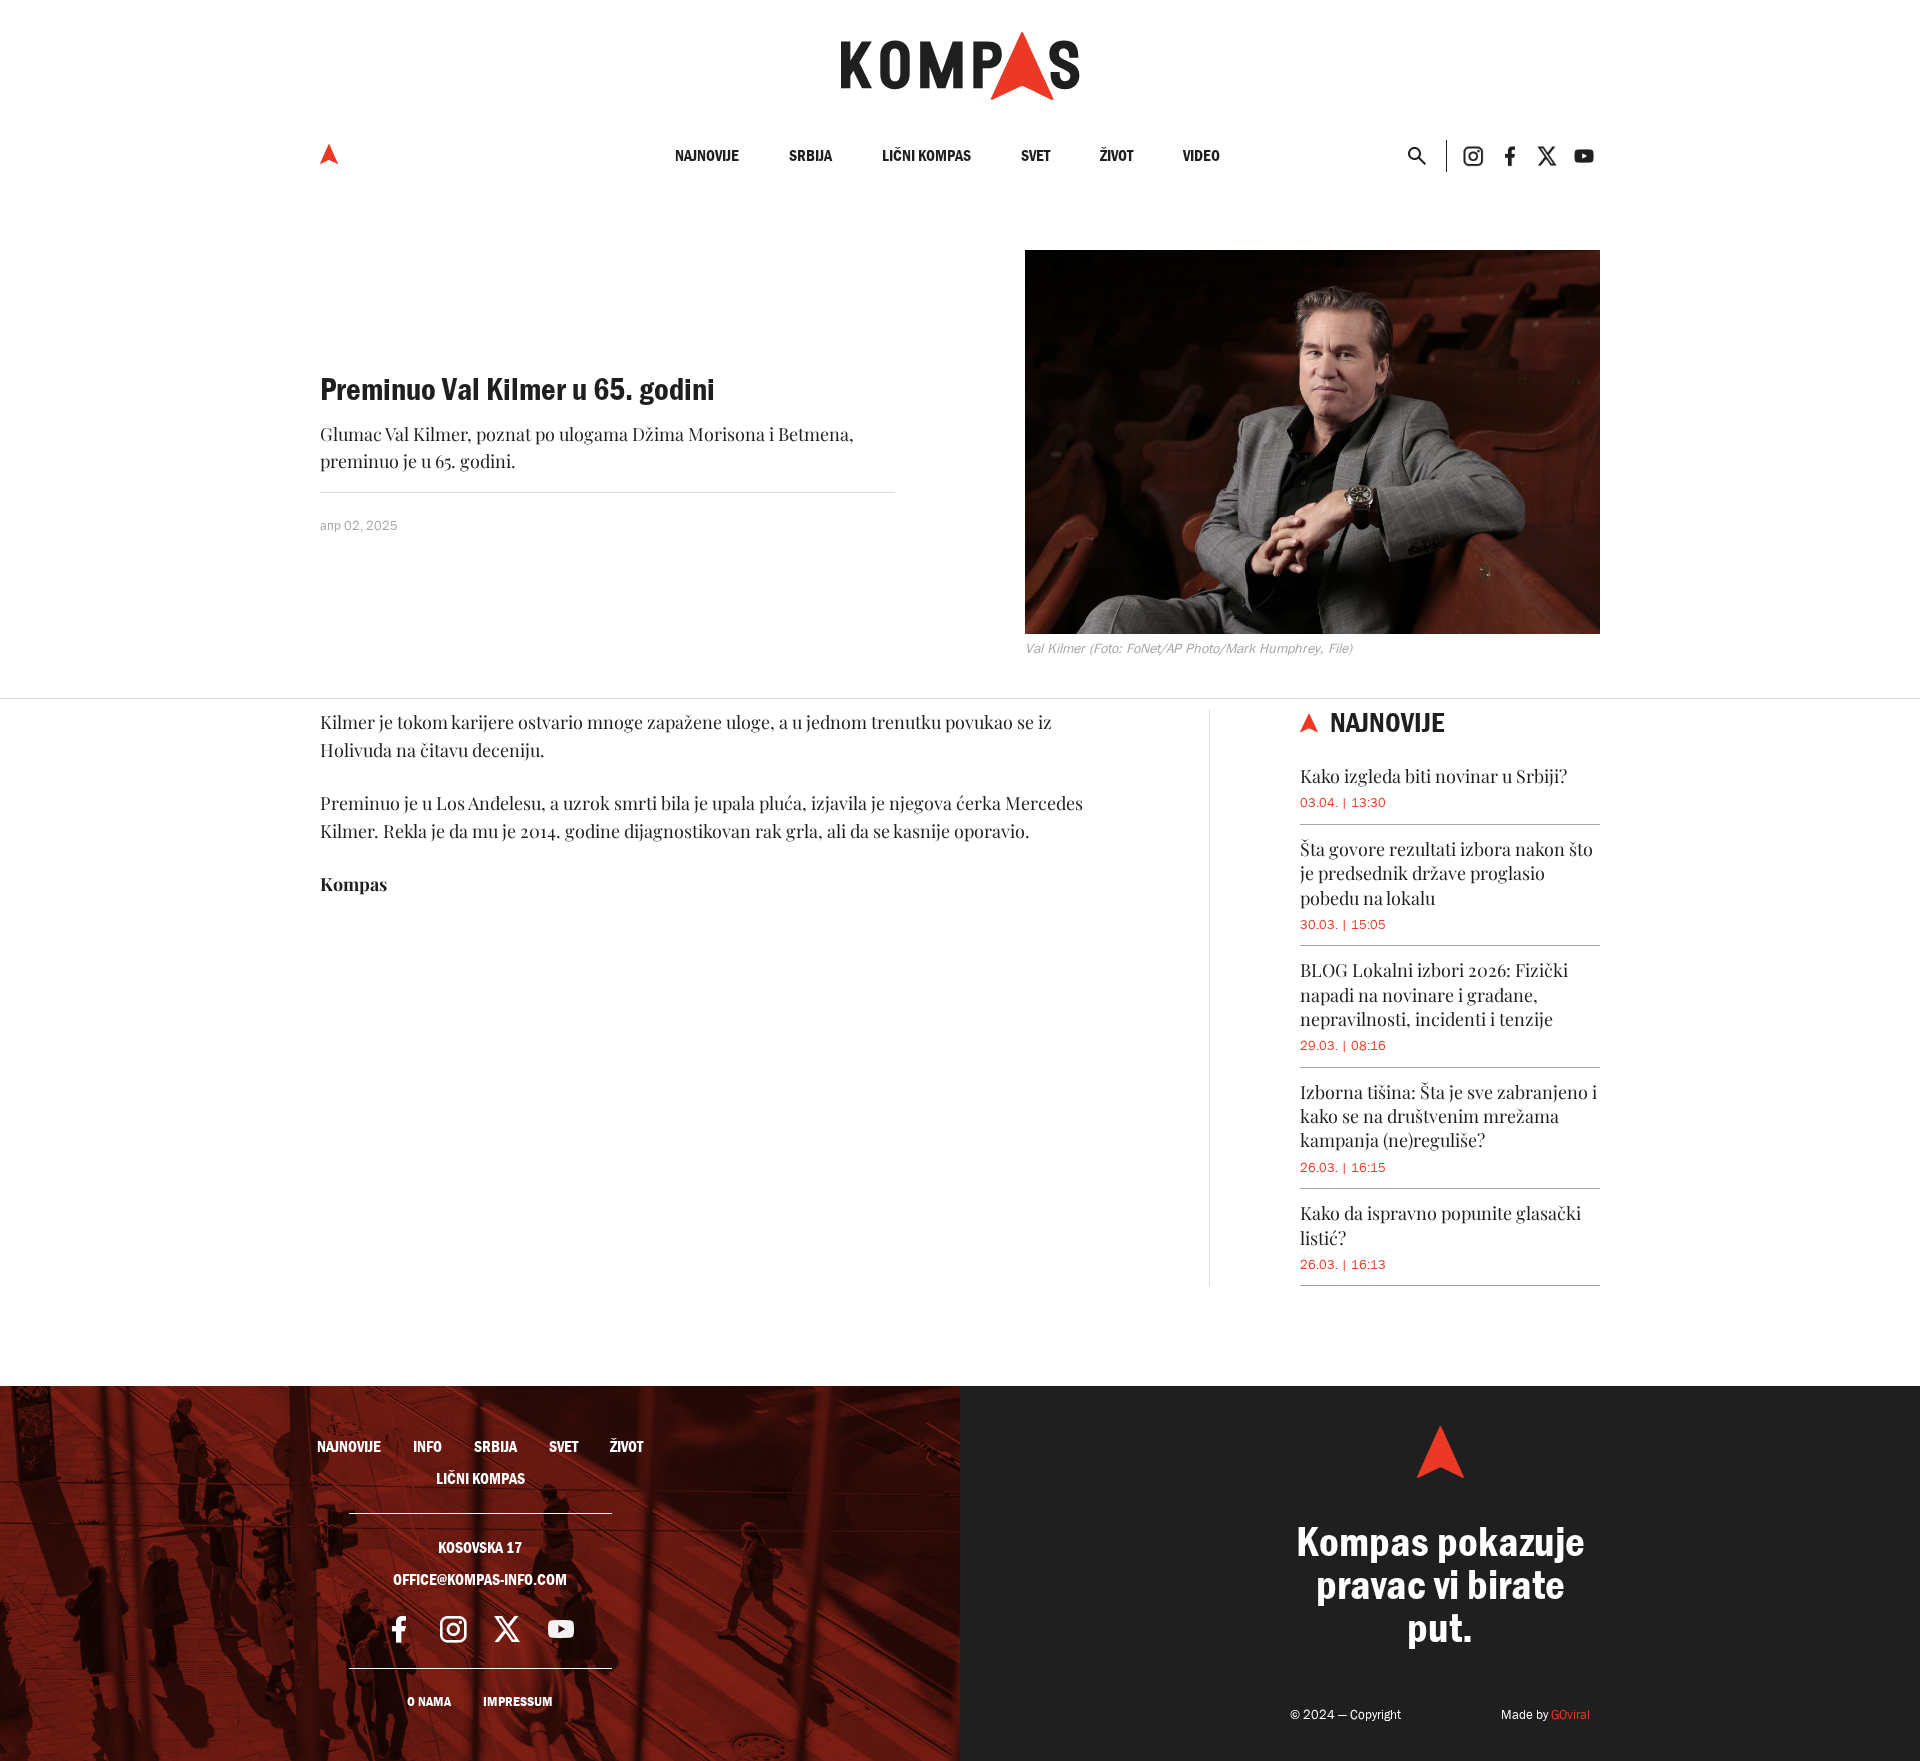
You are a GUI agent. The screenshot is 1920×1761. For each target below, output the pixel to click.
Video (1201, 155)
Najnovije (707, 155)
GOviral (1570, 1714)
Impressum (518, 1701)
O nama (429, 1701)
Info (427, 1447)
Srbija (810, 155)
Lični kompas (926, 155)
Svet (1035, 155)
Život (1116, 155)
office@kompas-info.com (480, 1580)
